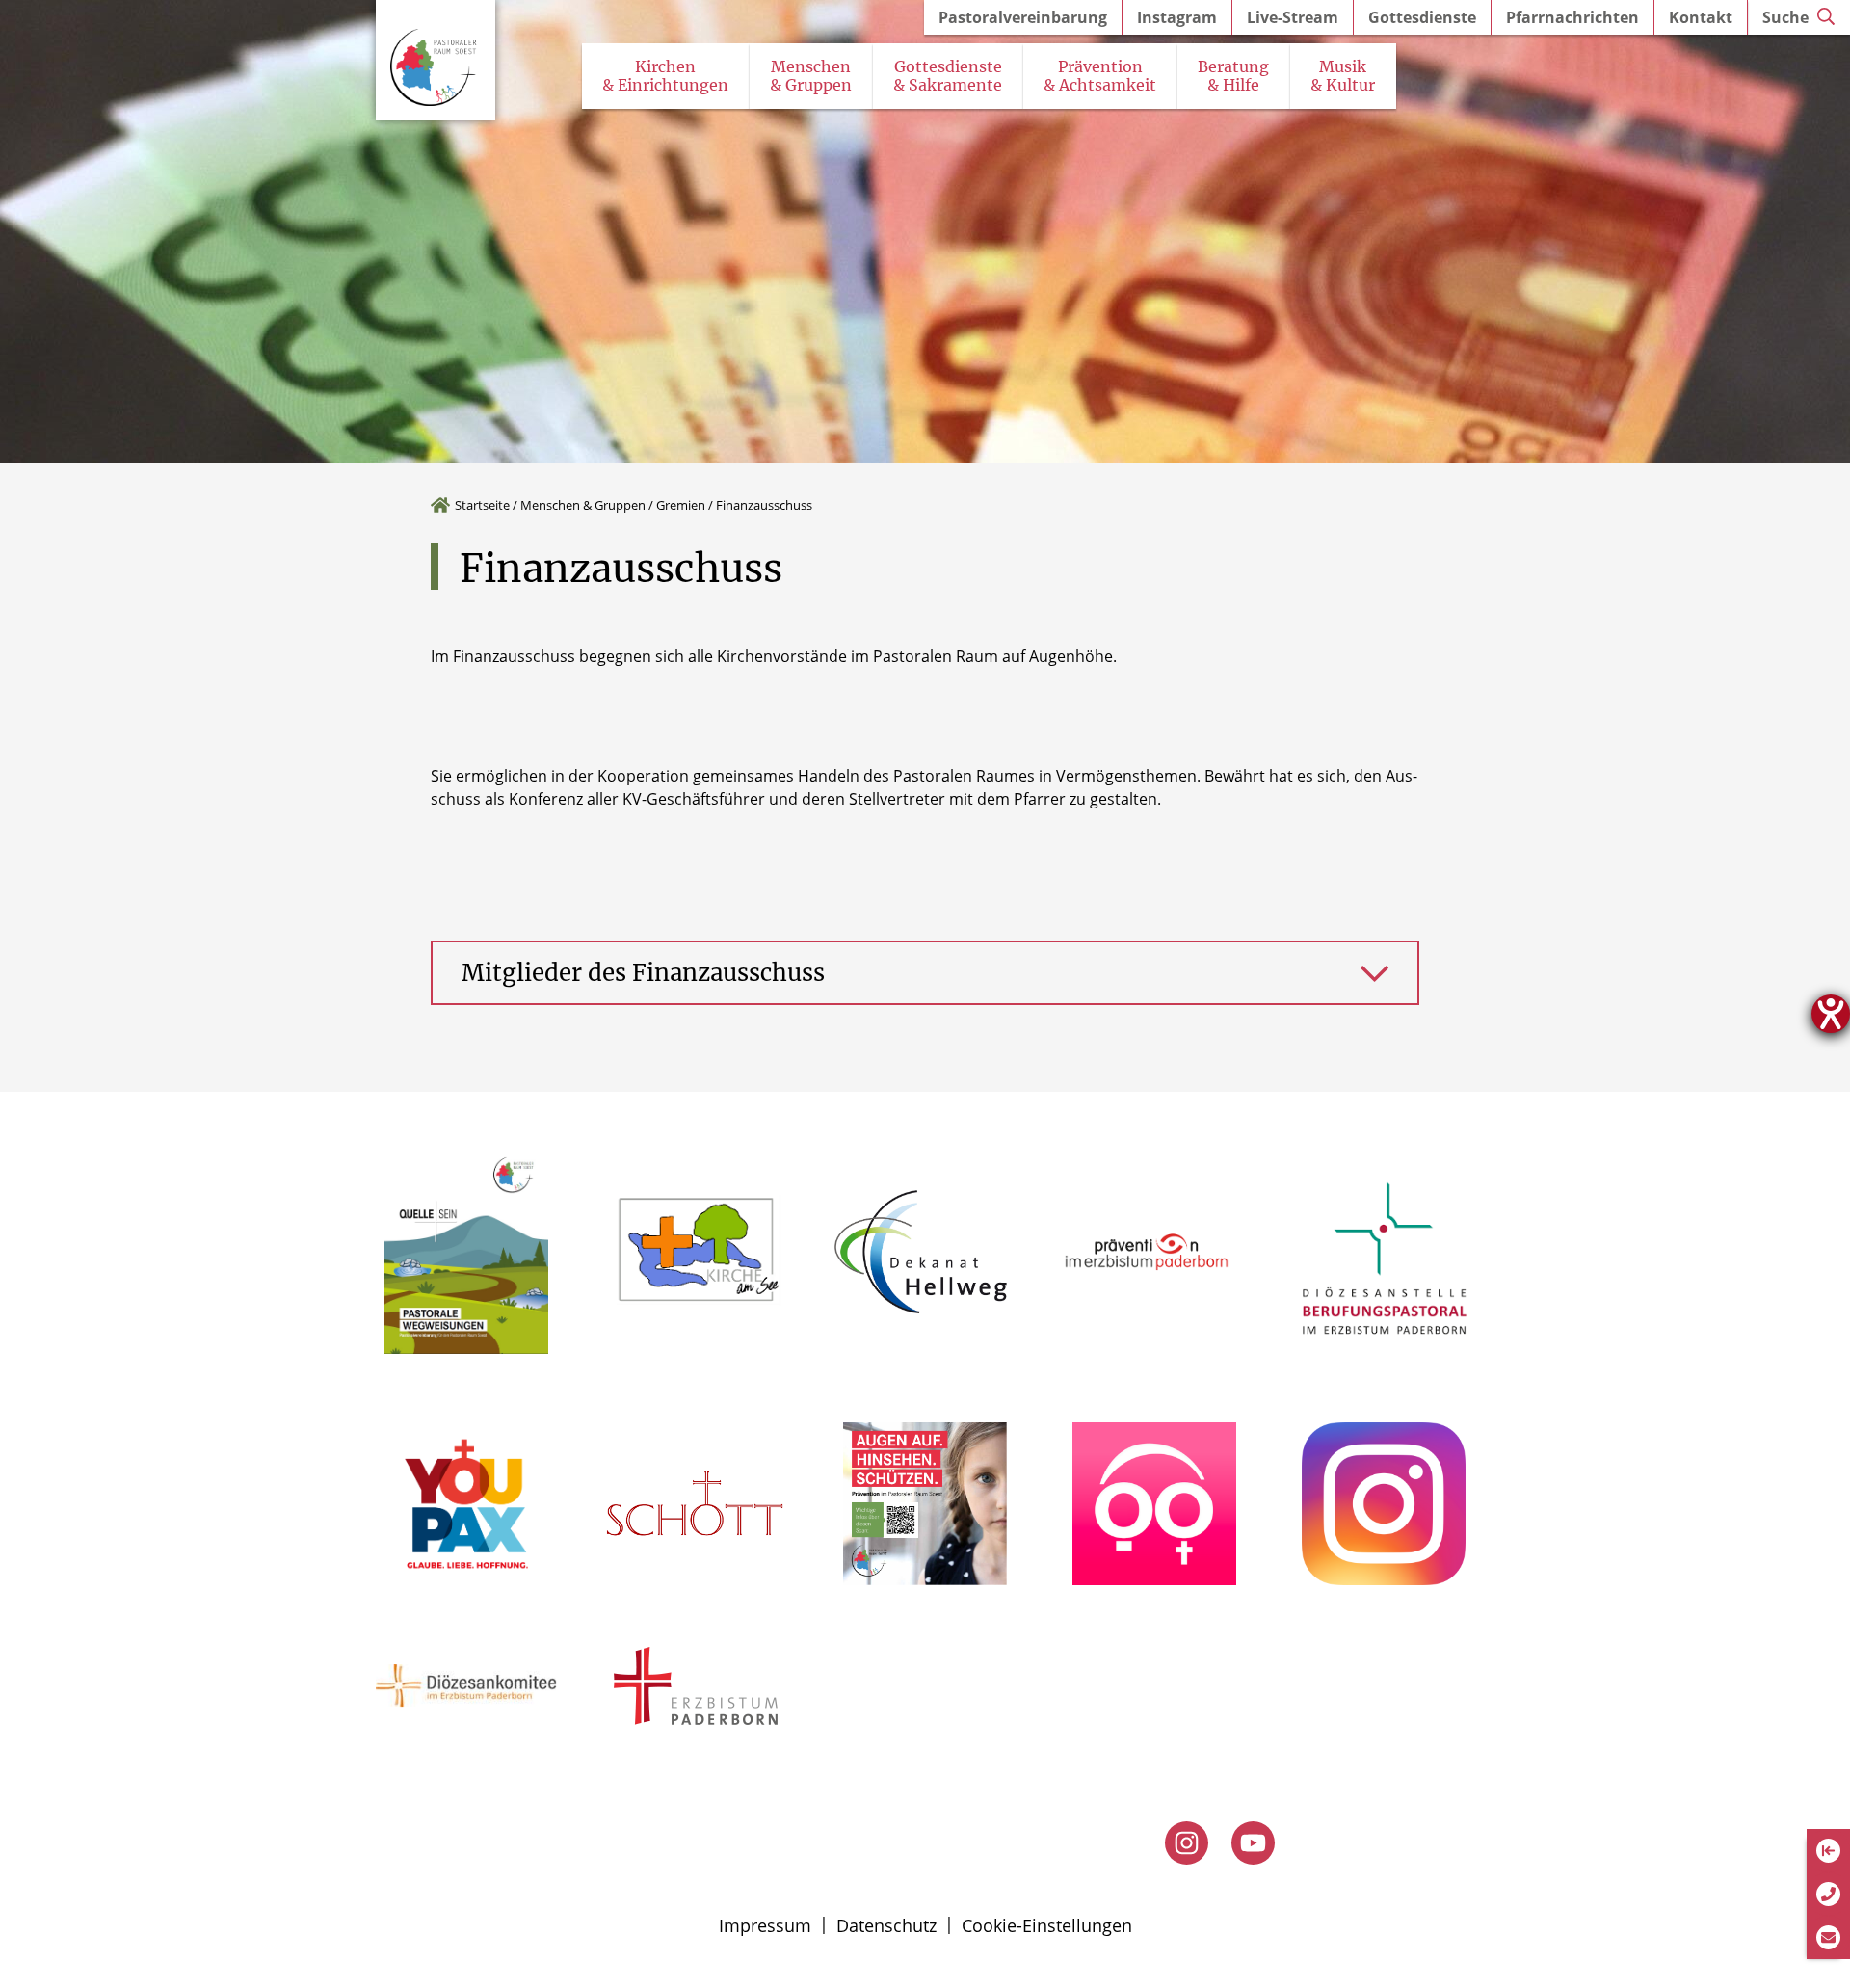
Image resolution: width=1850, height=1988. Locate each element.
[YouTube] (1253, 1843)
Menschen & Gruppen (583, 505)
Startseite (482, 505)
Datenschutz (886, 1925)
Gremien (681, 505)
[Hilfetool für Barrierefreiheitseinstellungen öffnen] (1831, 1014)
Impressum (765, 1925)
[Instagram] (1187, 1843)
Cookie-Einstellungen (1047, 1925)
